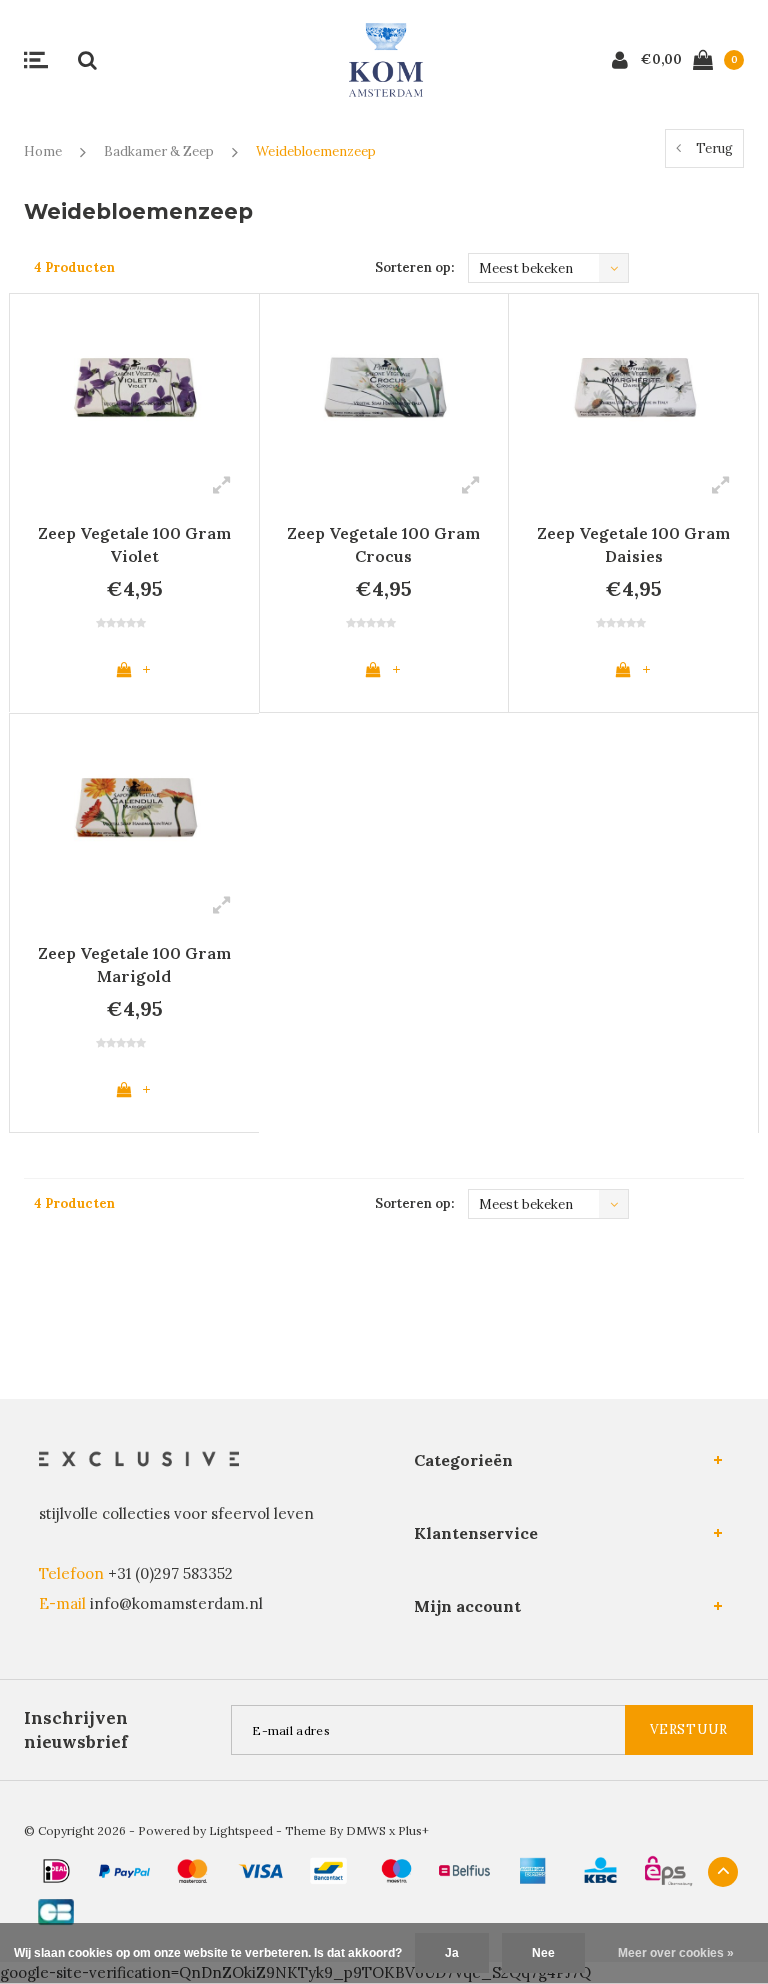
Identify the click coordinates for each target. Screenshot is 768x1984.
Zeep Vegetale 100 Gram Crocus (383, 544)
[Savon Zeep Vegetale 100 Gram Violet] (134, 385)
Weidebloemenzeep (316, 151)
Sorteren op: (414, 267)
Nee (543, 1953)
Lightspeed (241, 1830)
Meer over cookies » (676, 1953)
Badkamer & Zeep (159, 151)
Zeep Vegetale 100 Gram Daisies (633, 544)
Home (43, 151)
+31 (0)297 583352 (170, 1573)
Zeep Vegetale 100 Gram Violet (134, 544)
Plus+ (413, 1830)
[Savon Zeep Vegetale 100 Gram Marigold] (134, 805)
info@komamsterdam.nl (176, 1603)
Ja (452, 1953)
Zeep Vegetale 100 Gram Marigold (134, 964)
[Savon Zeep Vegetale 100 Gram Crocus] (384, 385)
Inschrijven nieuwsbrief (76, 1730)
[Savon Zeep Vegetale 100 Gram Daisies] (633, 385)
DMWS (366, 1830)
